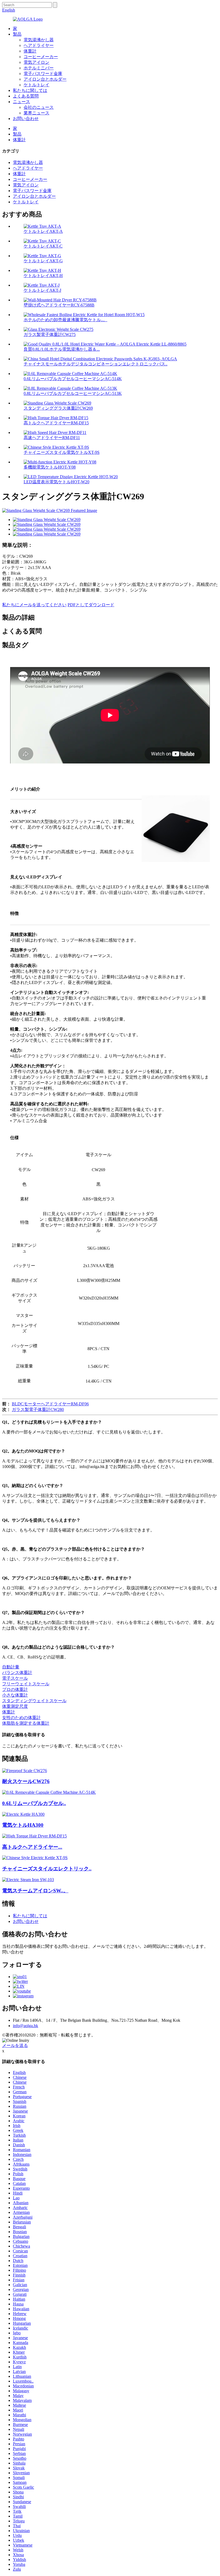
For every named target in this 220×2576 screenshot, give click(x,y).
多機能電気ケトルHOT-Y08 (50, 467)
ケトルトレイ (36, 85)
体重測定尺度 (15, 1706)
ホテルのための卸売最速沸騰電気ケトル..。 (65, 320)
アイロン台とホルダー (45, 79)
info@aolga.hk (25, 2026)
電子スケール (15, 1678)
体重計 (30, 51)
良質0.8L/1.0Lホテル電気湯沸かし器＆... (62, 349)
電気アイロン (36, 62)
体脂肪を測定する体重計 (26, 1723)
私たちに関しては (30, 90)
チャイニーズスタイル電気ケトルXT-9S (62, 452)
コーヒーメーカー (41, 57)
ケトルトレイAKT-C (43, 246)
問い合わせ (13, 1952)
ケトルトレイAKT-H (43, 276)
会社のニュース (39, 107)
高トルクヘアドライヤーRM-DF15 (56, 423)
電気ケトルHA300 (23, 1825)
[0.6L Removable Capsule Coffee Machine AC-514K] (49, 1792)
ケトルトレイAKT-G (43, 261)
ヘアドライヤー (39, 45)
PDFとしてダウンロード (91, 605)
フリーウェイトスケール (26, 1684)
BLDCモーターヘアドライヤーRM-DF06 (50, 1404)
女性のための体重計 (21, 1718)
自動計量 (11, 1667)
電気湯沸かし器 (39, 40)
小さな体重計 (15, 1695)
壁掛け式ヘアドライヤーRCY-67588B (59, 305)
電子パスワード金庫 (43, 74)
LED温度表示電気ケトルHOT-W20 (56, 482)
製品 (17, 34)
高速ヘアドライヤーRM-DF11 (52, 438)
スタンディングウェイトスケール (34, 1701)
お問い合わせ (26, 119)
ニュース (21, 102)
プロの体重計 (15, 1689)
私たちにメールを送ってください (34, 605)
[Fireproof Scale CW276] (25, 1771)
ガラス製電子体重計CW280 (38, 1409)
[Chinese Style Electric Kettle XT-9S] (35, 1858)
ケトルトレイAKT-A (43, 231)
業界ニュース (36, 113)
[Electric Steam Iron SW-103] (28, 1880)
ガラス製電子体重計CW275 (50, 334)
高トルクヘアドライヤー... (32, 1847)
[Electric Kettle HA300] (23, 1814)
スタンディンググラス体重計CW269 (58, 408)
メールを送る (15, 2045)
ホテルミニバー (39, 68)
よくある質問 (26, 96)
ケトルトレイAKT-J (42, 290)
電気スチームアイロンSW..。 (35, 1891)
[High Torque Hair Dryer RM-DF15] (34, 1836)
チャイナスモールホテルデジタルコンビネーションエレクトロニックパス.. (96, 364)
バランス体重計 (17, 1673)
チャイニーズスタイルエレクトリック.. (47, 1869)
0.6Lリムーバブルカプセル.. (34, 1803)
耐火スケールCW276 (26, 1781)
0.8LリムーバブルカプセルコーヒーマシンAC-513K (73, 393)
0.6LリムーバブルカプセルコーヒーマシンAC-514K (73, 379)
